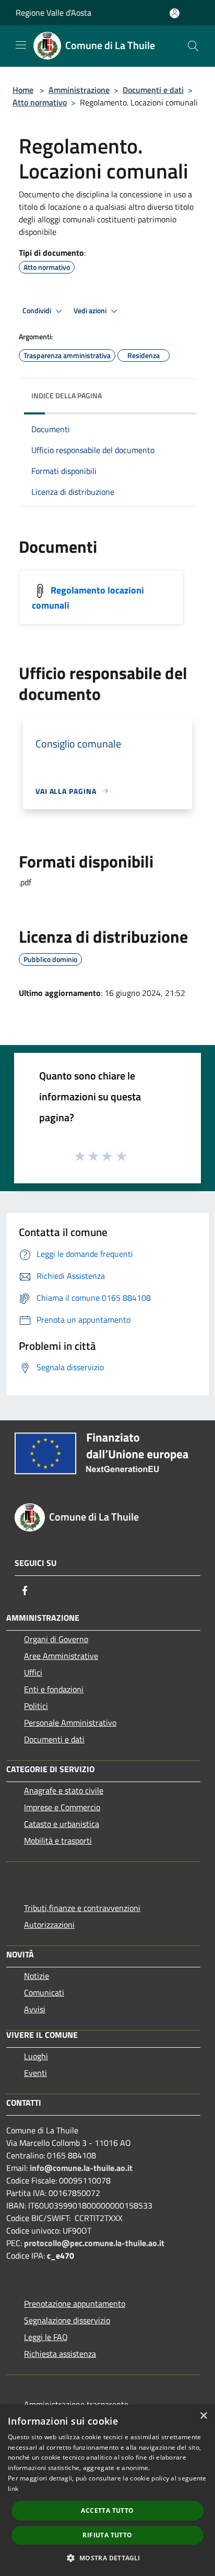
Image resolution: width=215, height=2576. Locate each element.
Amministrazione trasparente (76, 2404)
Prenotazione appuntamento (75, 2304)
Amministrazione (79, 90)
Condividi (38, 311)
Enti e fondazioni (54, 1689)
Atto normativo (40, 102)
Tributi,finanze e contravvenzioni (82, 1908)
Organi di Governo (56, 1639)
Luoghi (36, 2056)
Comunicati (44, 1992)
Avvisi (35, 2009)
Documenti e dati (153, 90)
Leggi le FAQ (46, 2337)
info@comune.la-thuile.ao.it (81, 2168)
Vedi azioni (91, 311)
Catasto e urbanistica (62, 1824)
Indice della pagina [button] (67, 395)
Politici (36, 1706)
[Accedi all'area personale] (175, 13)
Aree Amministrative (61, 1656)
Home (23, 90)
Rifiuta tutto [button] (107, 2535)
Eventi (35, 2073)
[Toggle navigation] (21, 45)
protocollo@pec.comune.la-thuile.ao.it (94, 2243)
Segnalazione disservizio (67, 2320)
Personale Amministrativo (70, 1723)
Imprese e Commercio (62, 1807)
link (13, 2489)
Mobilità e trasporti (58, 1841)
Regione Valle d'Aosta (53, 13)
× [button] (203, 2416)
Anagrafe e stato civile (64, 1790)
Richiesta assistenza (60, 2354)
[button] (107, 2558)
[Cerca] (193, 46)
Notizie (37, 1976)
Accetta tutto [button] (107, 2510)
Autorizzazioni (49, 1925)
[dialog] (107, 2490)
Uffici (33, 1672)
